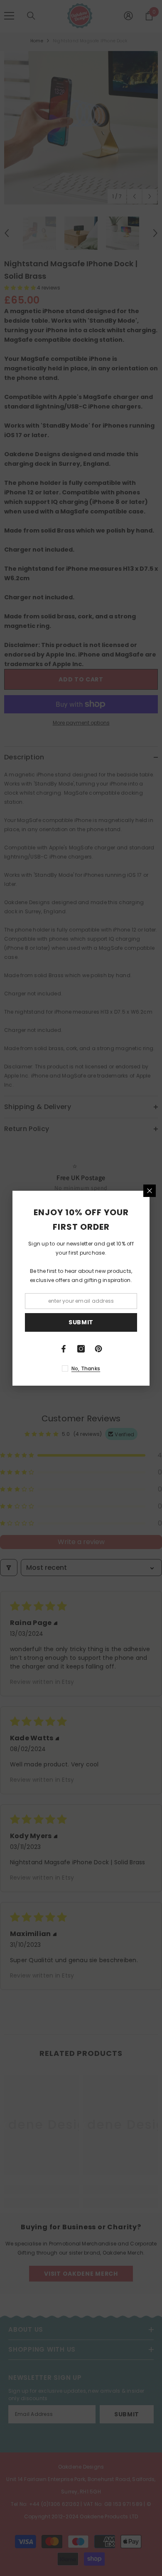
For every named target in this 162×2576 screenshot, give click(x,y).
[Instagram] (81, 1349)
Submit (81, 1322)
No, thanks (86, 1368)
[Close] (150, 1191)
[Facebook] (64, 1349)
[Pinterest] (98, 1349)
